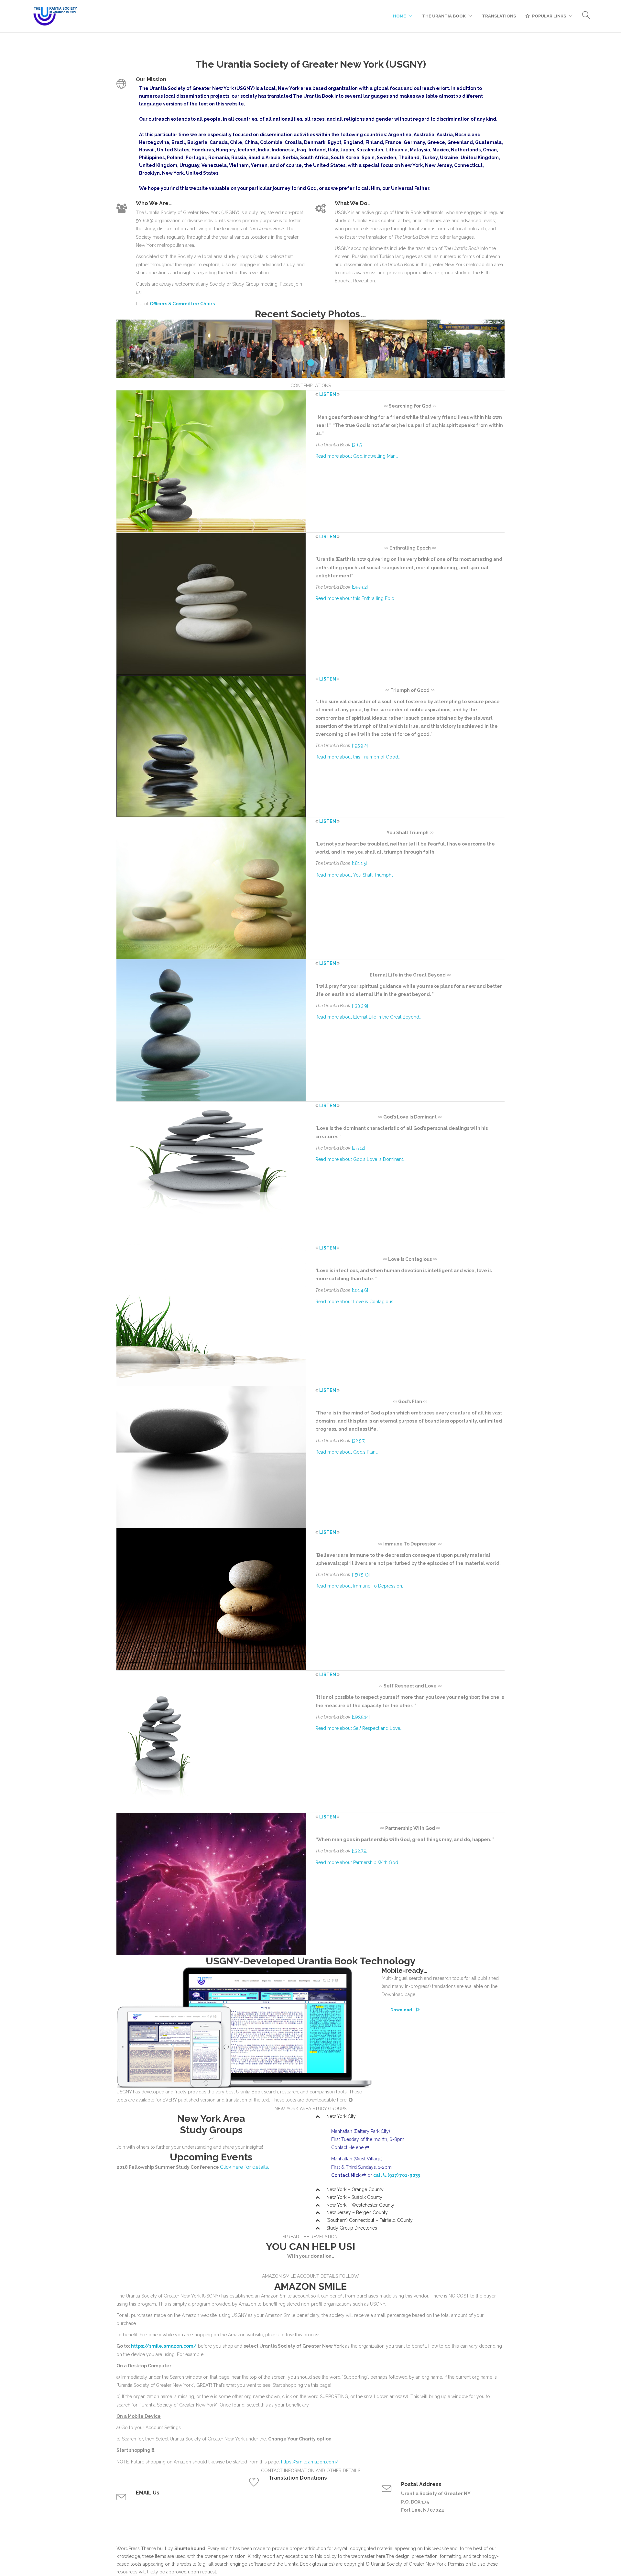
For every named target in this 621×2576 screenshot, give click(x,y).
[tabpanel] (155, 350)
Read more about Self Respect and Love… (359, 1728)
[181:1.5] (359, 863)
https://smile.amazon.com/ (164, 2346)
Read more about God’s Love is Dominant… (360, 1159)
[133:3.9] (360, 1006)
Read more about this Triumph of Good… (358, 757)
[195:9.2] (360, 587)
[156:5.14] (361, 1717)
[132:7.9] (360, 1851)
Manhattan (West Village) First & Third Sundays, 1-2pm (361, 2167)
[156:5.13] (361, 1575)
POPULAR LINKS (549, 16)
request (208, 2572)
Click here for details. (245, 2167)
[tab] (410, 2117)
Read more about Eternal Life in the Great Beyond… (368, 1017)
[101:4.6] (360, 1290)
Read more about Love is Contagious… (355, 1302)
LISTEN (328, 394)
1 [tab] (311, 363)
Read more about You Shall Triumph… (354, 875)
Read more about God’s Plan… (347, 1452)
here (381, 2556)
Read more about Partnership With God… (358, 1862)
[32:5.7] (359, 1441)
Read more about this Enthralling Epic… (356, 598)
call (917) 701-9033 (397, 2175)
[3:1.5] (357, 445)
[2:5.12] (359, 1148)
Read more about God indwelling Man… (357, 456)
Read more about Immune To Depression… (360, 1586)
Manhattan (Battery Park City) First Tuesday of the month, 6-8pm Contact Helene (368, 2139)
